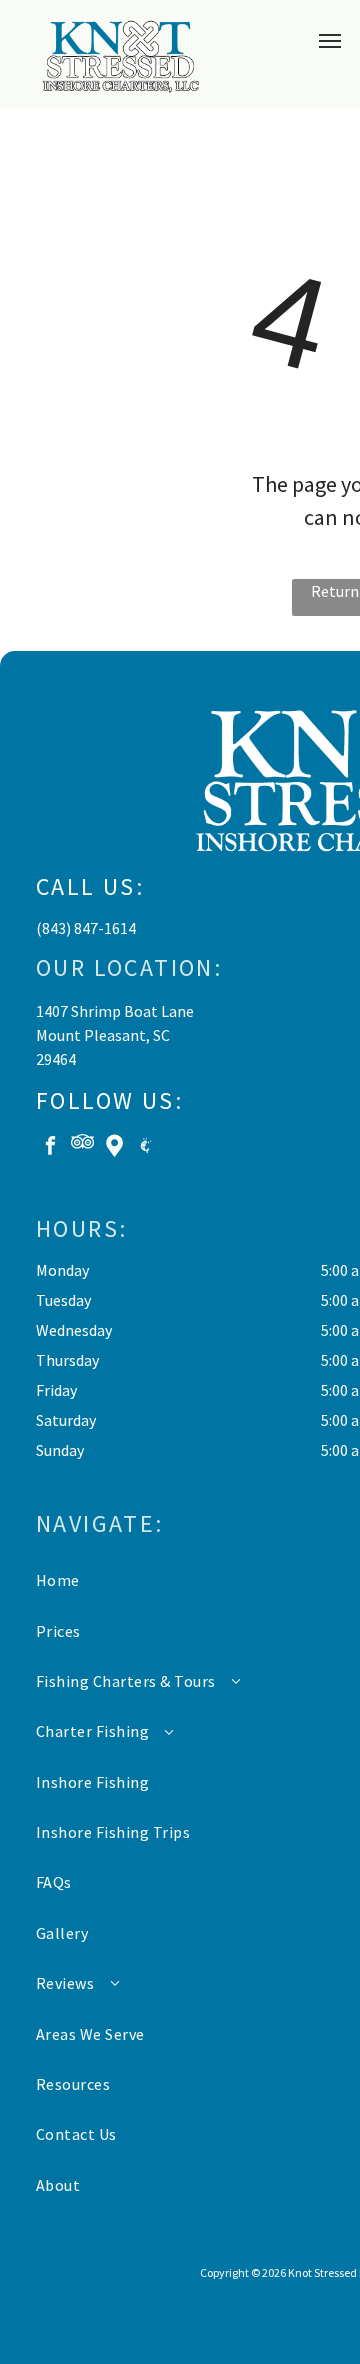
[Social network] (82, 1148)
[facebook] (50, 1148)
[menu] (330, 41)
